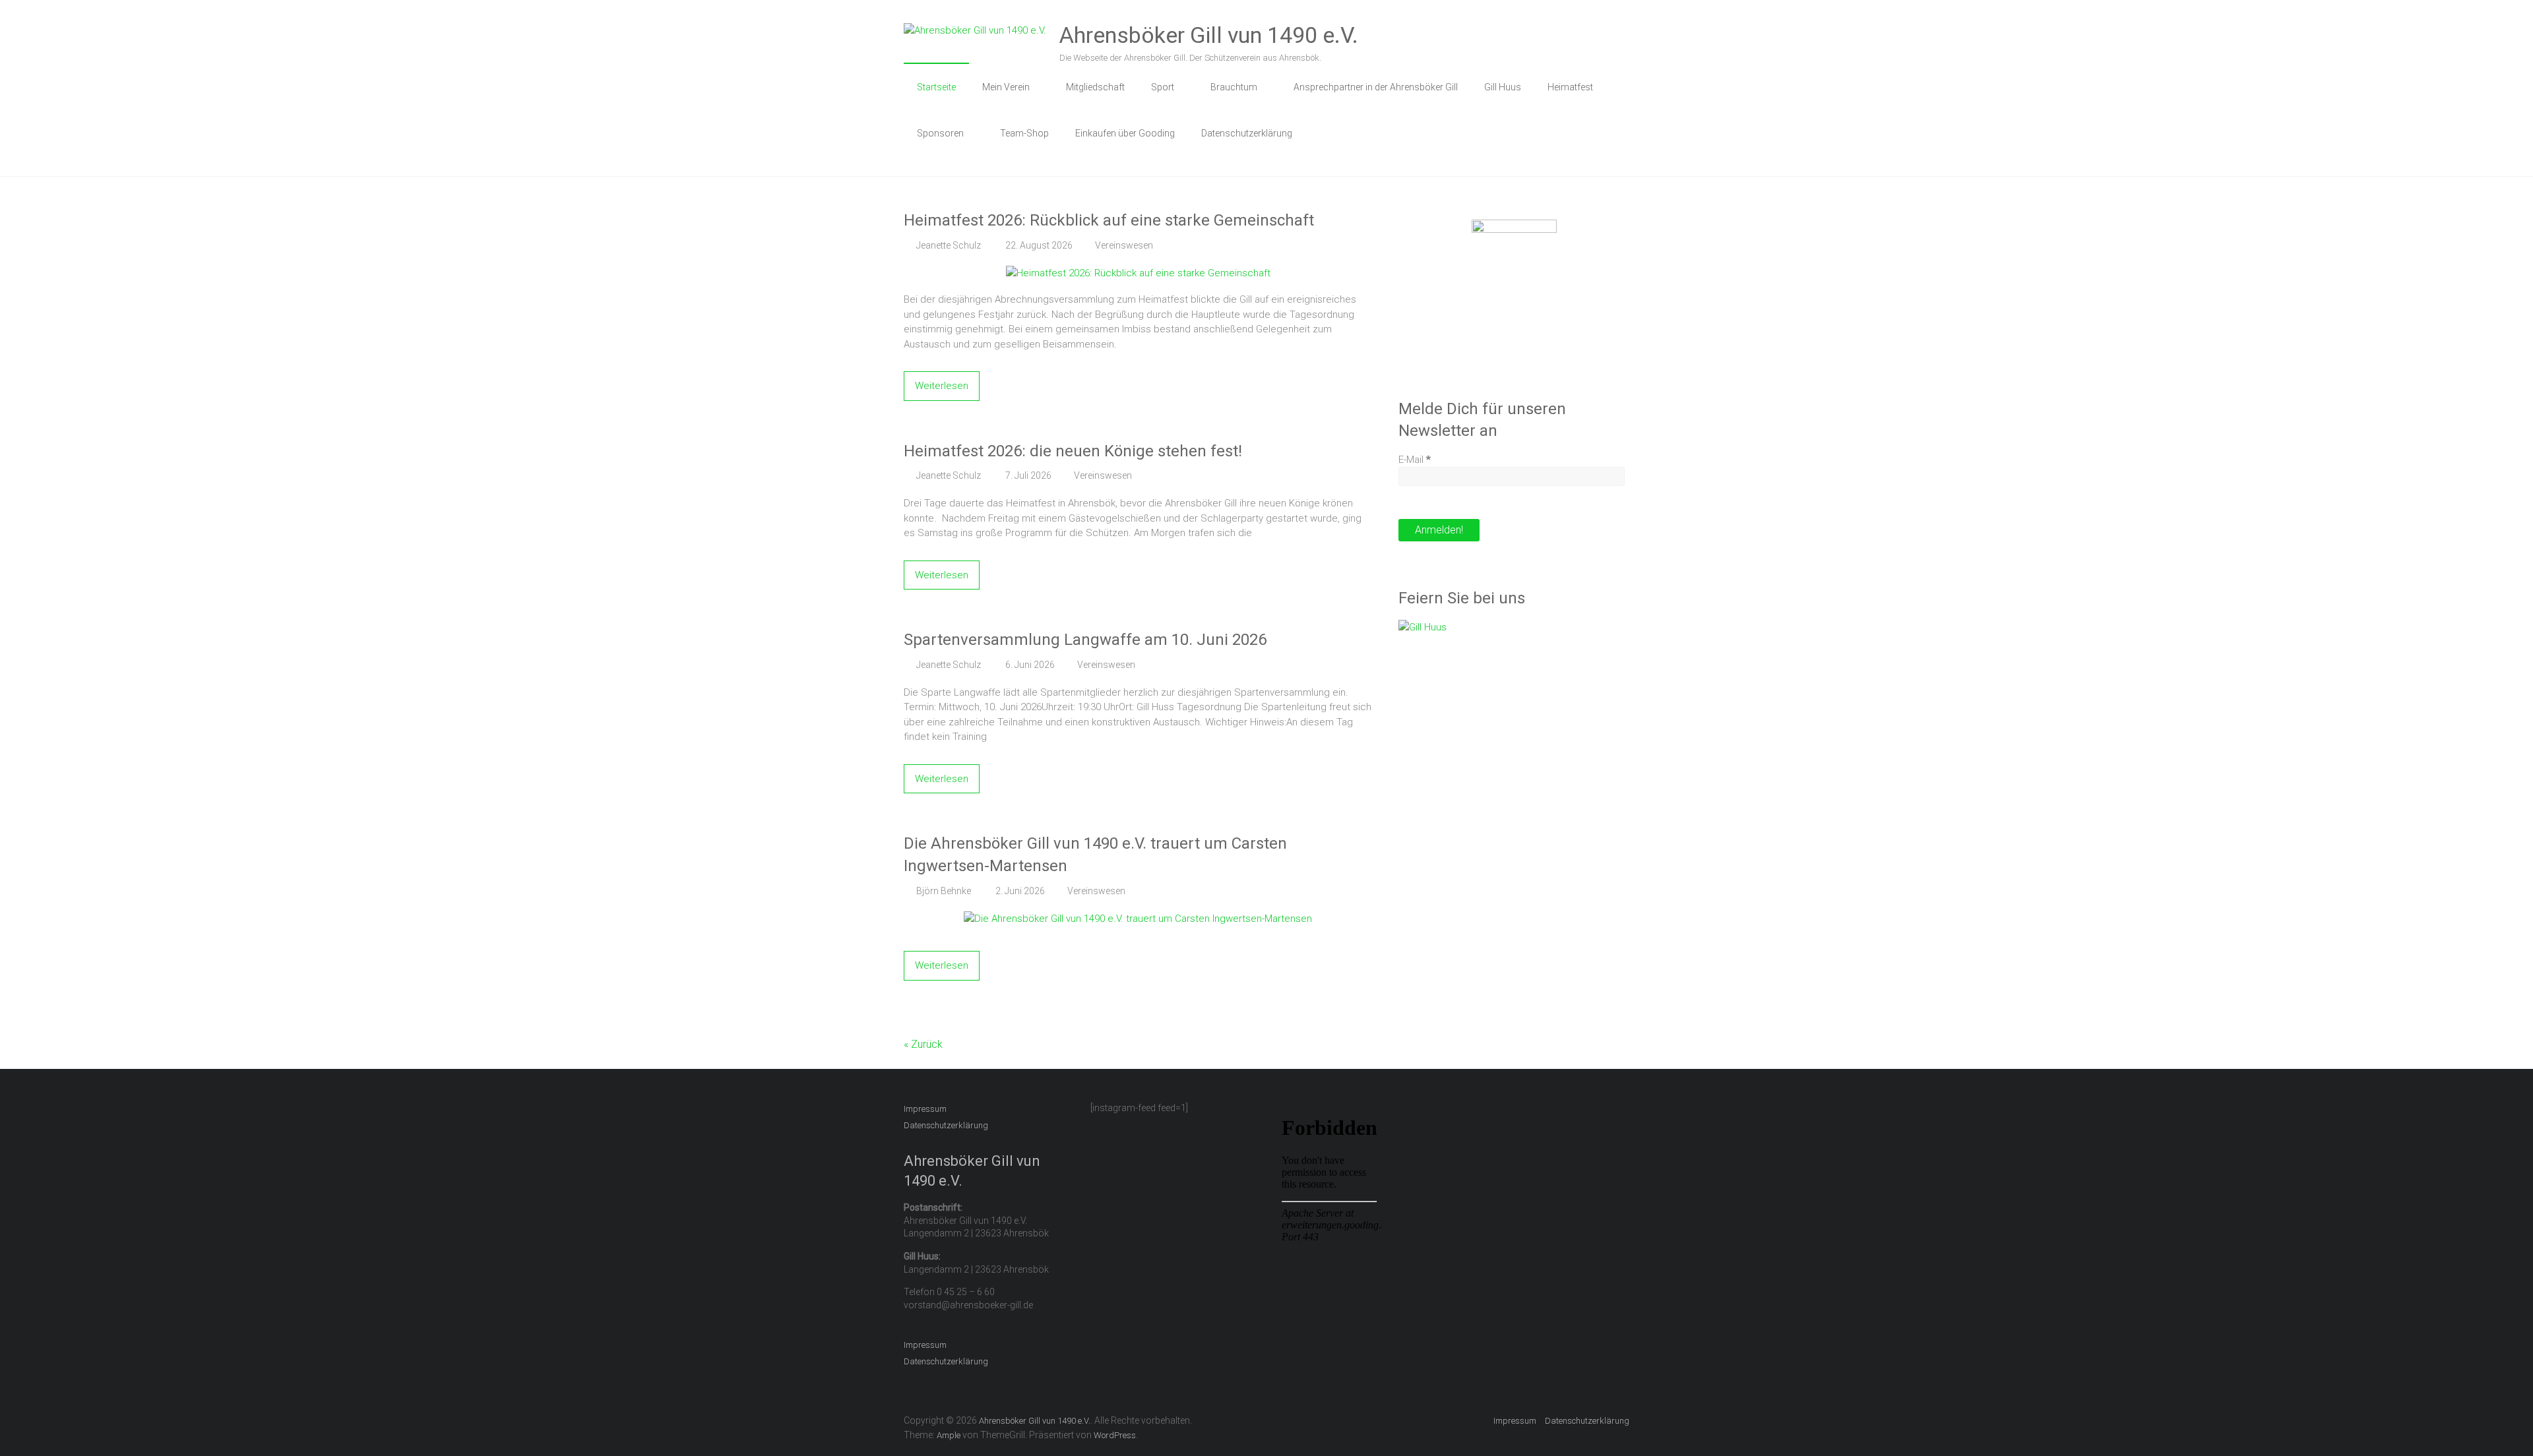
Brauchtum (1234, 87)
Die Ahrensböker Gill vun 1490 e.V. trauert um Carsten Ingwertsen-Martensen (1095, 855)
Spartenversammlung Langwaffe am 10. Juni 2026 (1085, 640)
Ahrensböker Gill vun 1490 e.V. (1209, 35)
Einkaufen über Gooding (1125, 133)
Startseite (936, 87)
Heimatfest (1570, 87)
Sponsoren (940, 133)
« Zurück (923, 1044)
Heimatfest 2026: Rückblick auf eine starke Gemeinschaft (1109, 220)
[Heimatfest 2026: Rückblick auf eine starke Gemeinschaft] (1138, 273)
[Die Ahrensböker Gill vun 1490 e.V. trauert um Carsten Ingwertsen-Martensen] (1138, 919)
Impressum (925, 1109)
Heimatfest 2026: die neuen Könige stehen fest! (1073, 451)
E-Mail (1415, 460)
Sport (1163, 87)
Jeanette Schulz (949, 245)
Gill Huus (1503, 87)
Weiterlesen (942, 386)
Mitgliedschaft (1095, 87)
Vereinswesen (1124, 245)
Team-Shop (1024, 133)
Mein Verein (1006, 87)
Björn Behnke (944, 891)
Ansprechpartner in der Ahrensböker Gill (1376, 87)
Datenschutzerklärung (1247, 133)
